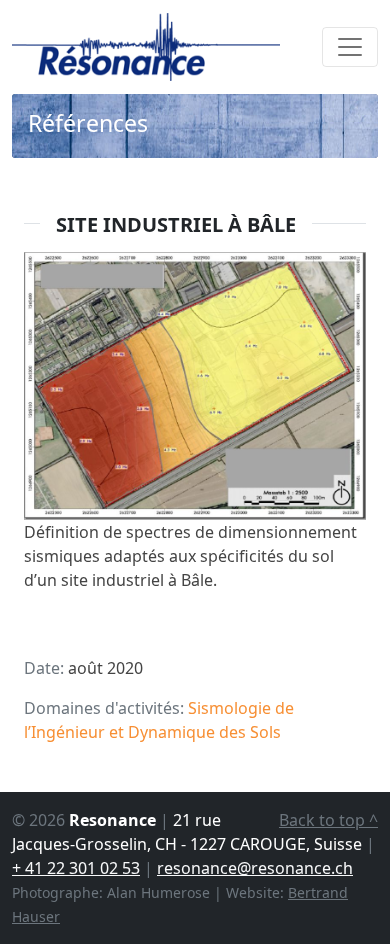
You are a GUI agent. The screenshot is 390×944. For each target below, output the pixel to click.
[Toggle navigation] (350, 47)
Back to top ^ (328, 820)
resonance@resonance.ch (255, 868)
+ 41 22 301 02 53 (76, 868)
